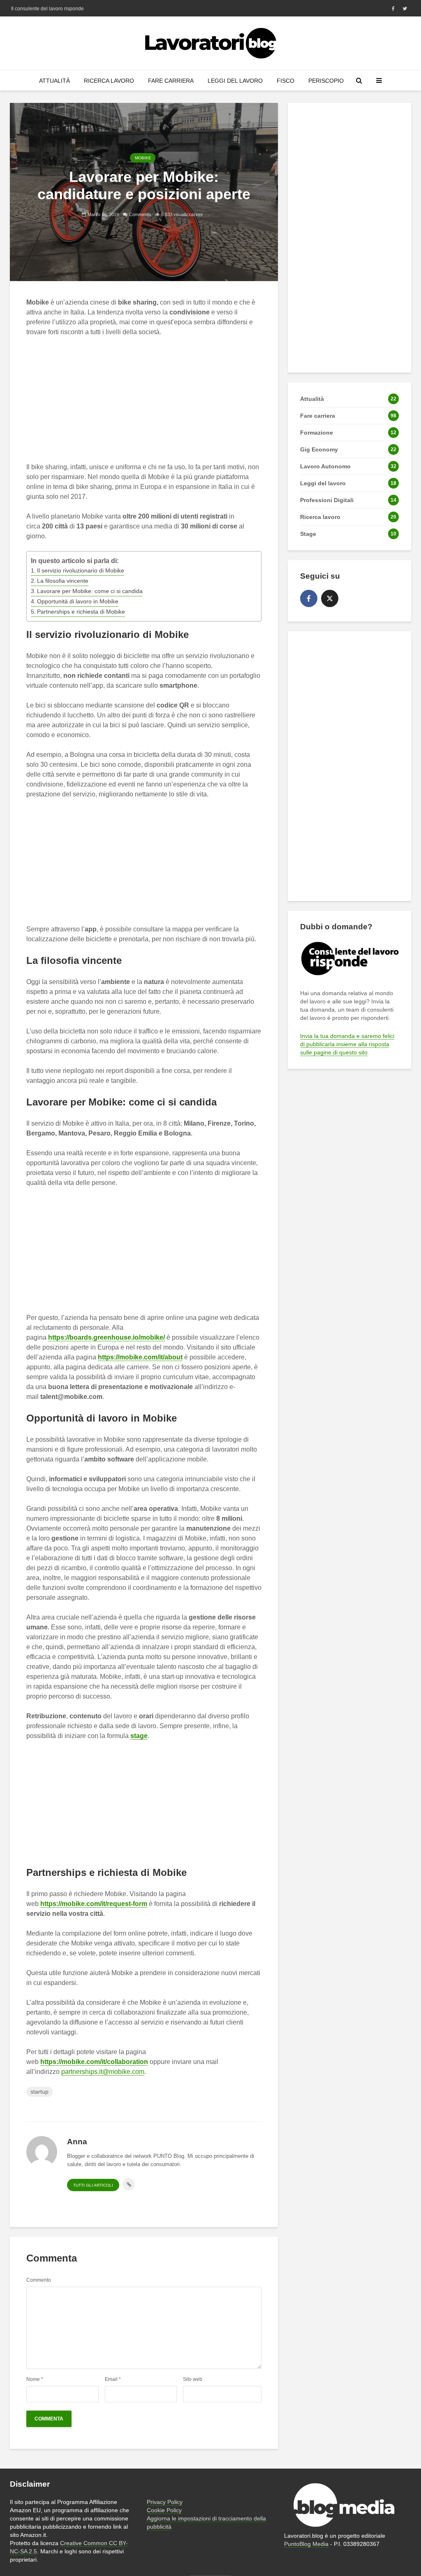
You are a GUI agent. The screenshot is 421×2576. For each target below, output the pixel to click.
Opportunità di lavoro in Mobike (78, 601)
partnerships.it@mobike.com (103, 2072)
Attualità (54, 81)
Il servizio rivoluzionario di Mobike (81, 570)
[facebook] (309, 598)
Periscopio (326, 81)
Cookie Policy (164, 2510)
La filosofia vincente (63, 581)
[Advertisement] (163, 405)
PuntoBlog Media (306, 2544)
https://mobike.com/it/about (140, 1357)
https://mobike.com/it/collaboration (94, 2062)
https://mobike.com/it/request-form (94, 1904)
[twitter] (330, 598)
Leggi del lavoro (235, 81)
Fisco (286, 81)
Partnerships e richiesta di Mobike (81, 612)
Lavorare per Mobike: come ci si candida (90, 591)
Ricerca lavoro (109, 81)
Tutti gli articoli (93, 2185)
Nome (35, 2379)
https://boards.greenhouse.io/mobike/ (106, 1337)
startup (39, 2092)
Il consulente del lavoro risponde (47, 9)
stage (139, 1736)
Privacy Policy (165, 2502)
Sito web (193, 2379)
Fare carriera (171, 81)
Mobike (143, 158)
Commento (39, 2280)
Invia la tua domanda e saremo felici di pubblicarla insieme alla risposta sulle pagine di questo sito (347, 1044)
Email (113, 2379)
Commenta (140, 214)
